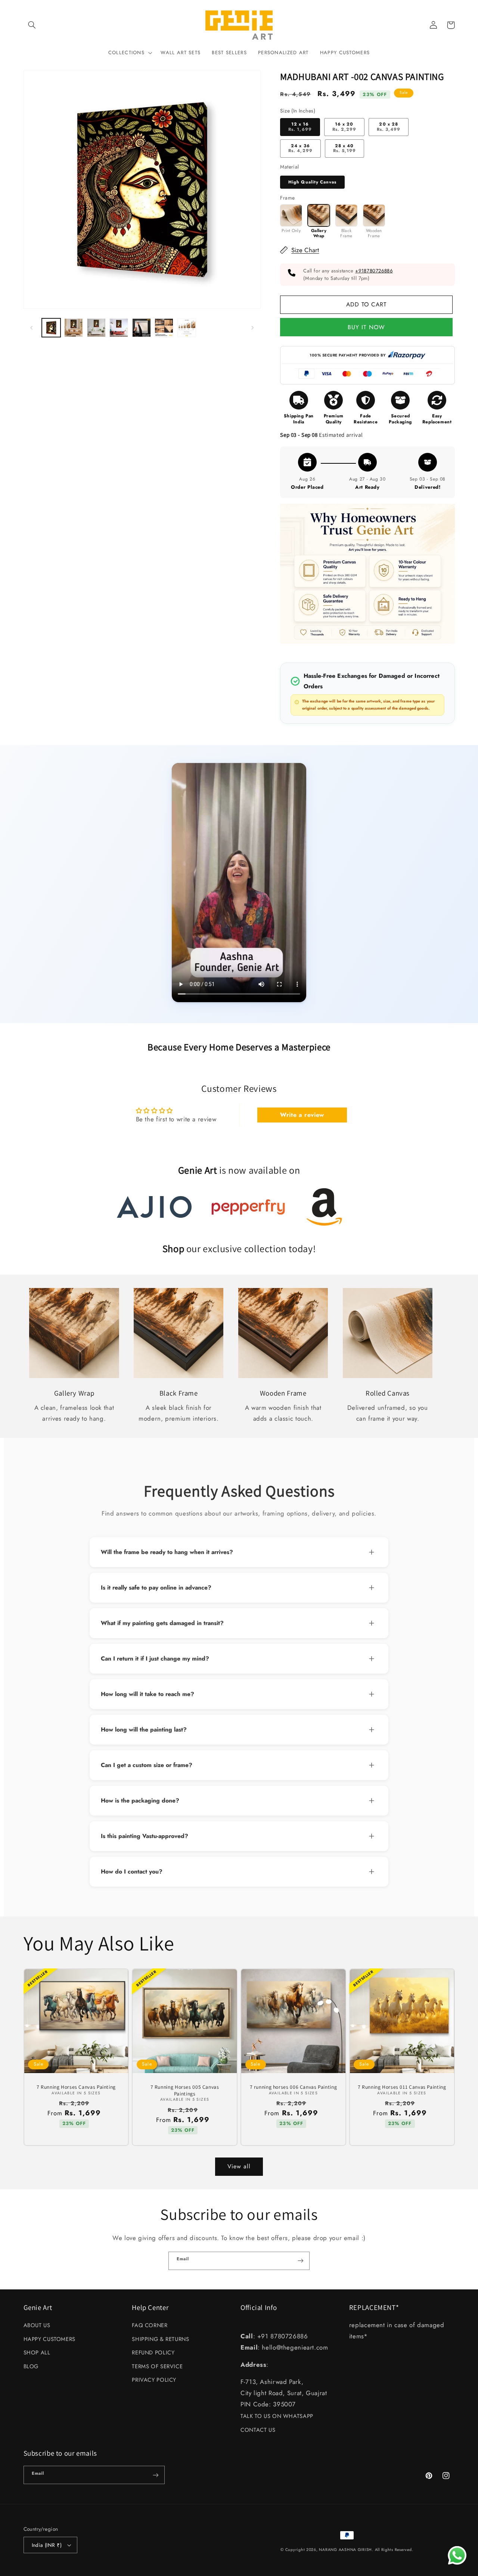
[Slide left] (32, 328)
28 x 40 (344, 148)
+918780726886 (374, 271)
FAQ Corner (150, 2325)
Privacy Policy (154, 2380)
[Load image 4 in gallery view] (119, 328)
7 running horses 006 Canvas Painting (294, 2087)
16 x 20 (344, 127)
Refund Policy (153, 2353)
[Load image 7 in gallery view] (187, 328)
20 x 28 (389, 127)
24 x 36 (300, 148)
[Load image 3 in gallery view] (96, 328)
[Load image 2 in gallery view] (74, 328)
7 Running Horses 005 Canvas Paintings (185, 2090)
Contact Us (258, 2430)
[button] (32, 25)
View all (239, 2166)
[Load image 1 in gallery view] (51, 328)
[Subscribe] (301, 2261)
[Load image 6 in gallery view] (164, 328)
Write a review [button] (302, 1115)
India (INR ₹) (47, 2545)
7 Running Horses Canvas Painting (76, 2087)
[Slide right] (252, 328)
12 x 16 (300, 127)
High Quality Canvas (312, 182)
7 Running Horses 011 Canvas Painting (402, 2087)
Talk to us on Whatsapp (277, 2416)
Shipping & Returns (160, 2339)
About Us (37, 2325)
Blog (31, 2366)
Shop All (37, 2353)
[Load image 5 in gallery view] (142, 328)
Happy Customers (49, 2339)
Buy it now (367, 327)
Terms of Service (157, 2366)
